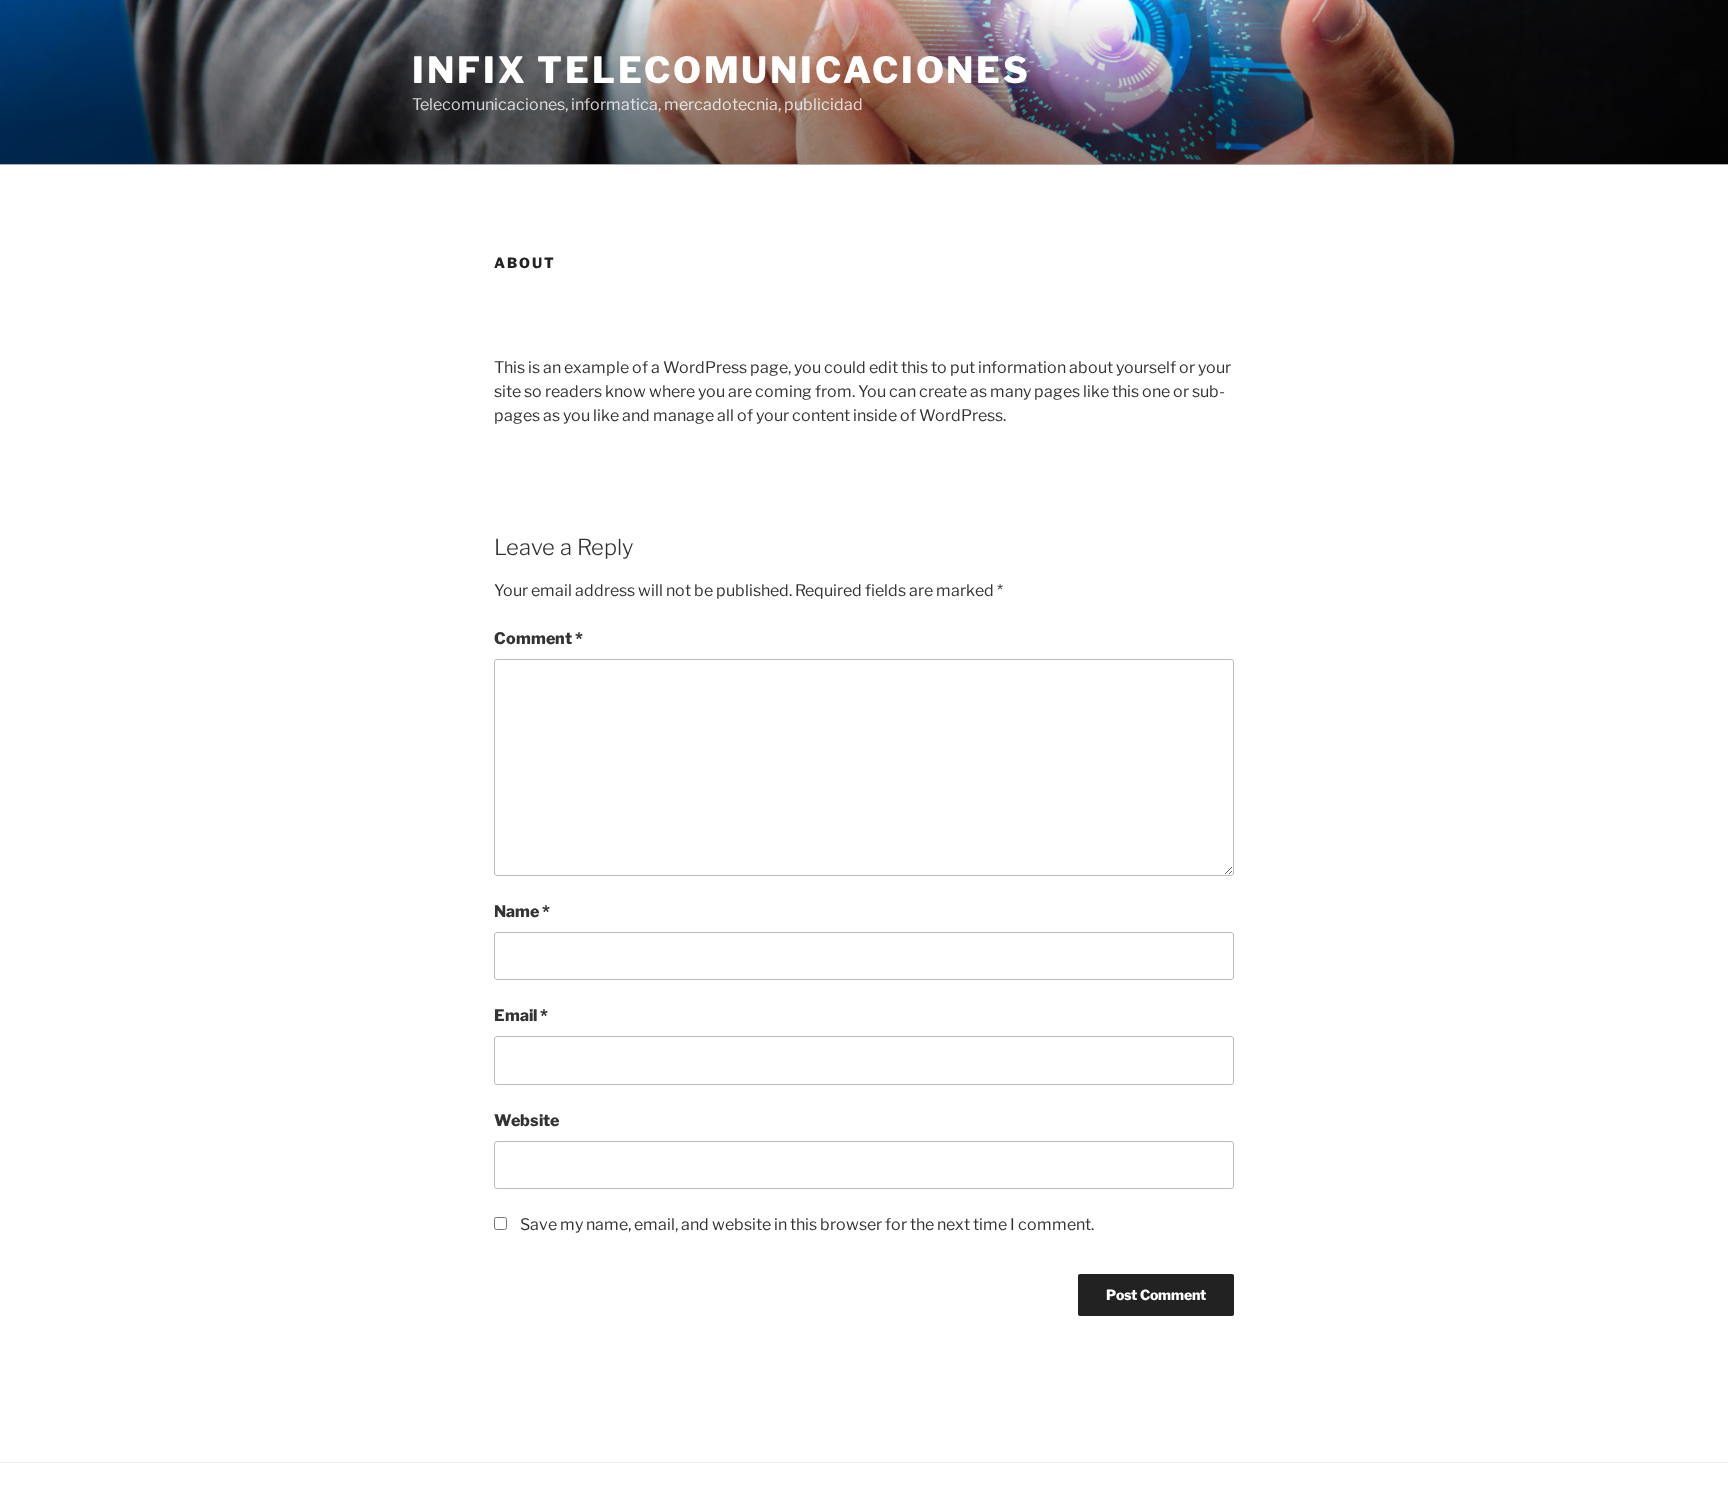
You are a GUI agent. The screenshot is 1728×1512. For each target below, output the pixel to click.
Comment (538, 638)
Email (521, 1015)
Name (522, 911)
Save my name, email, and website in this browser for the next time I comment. (807, 1224)
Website (526, 1120)
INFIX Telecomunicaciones (721, 70)
